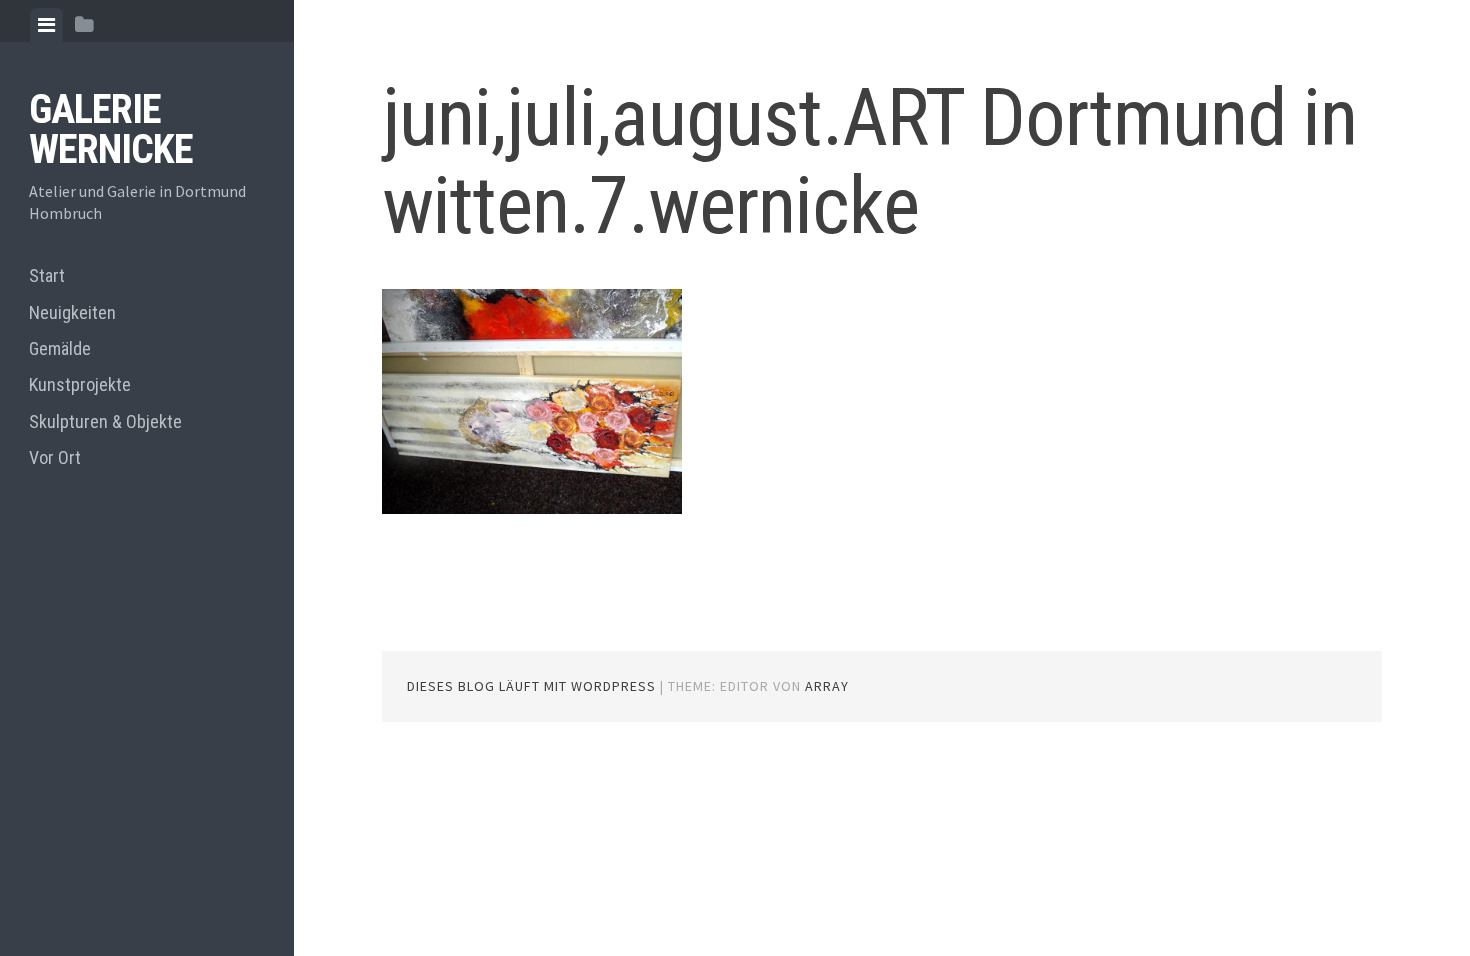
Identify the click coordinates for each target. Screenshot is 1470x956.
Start (47, 275)
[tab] (46, 25)
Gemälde (60, 348)
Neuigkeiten (72, 312)
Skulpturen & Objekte (105, 421)
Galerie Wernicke (111, 129)
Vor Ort (55, 457)
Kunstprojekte (80, 384)
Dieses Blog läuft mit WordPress (531, 686)
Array (827, 686)
